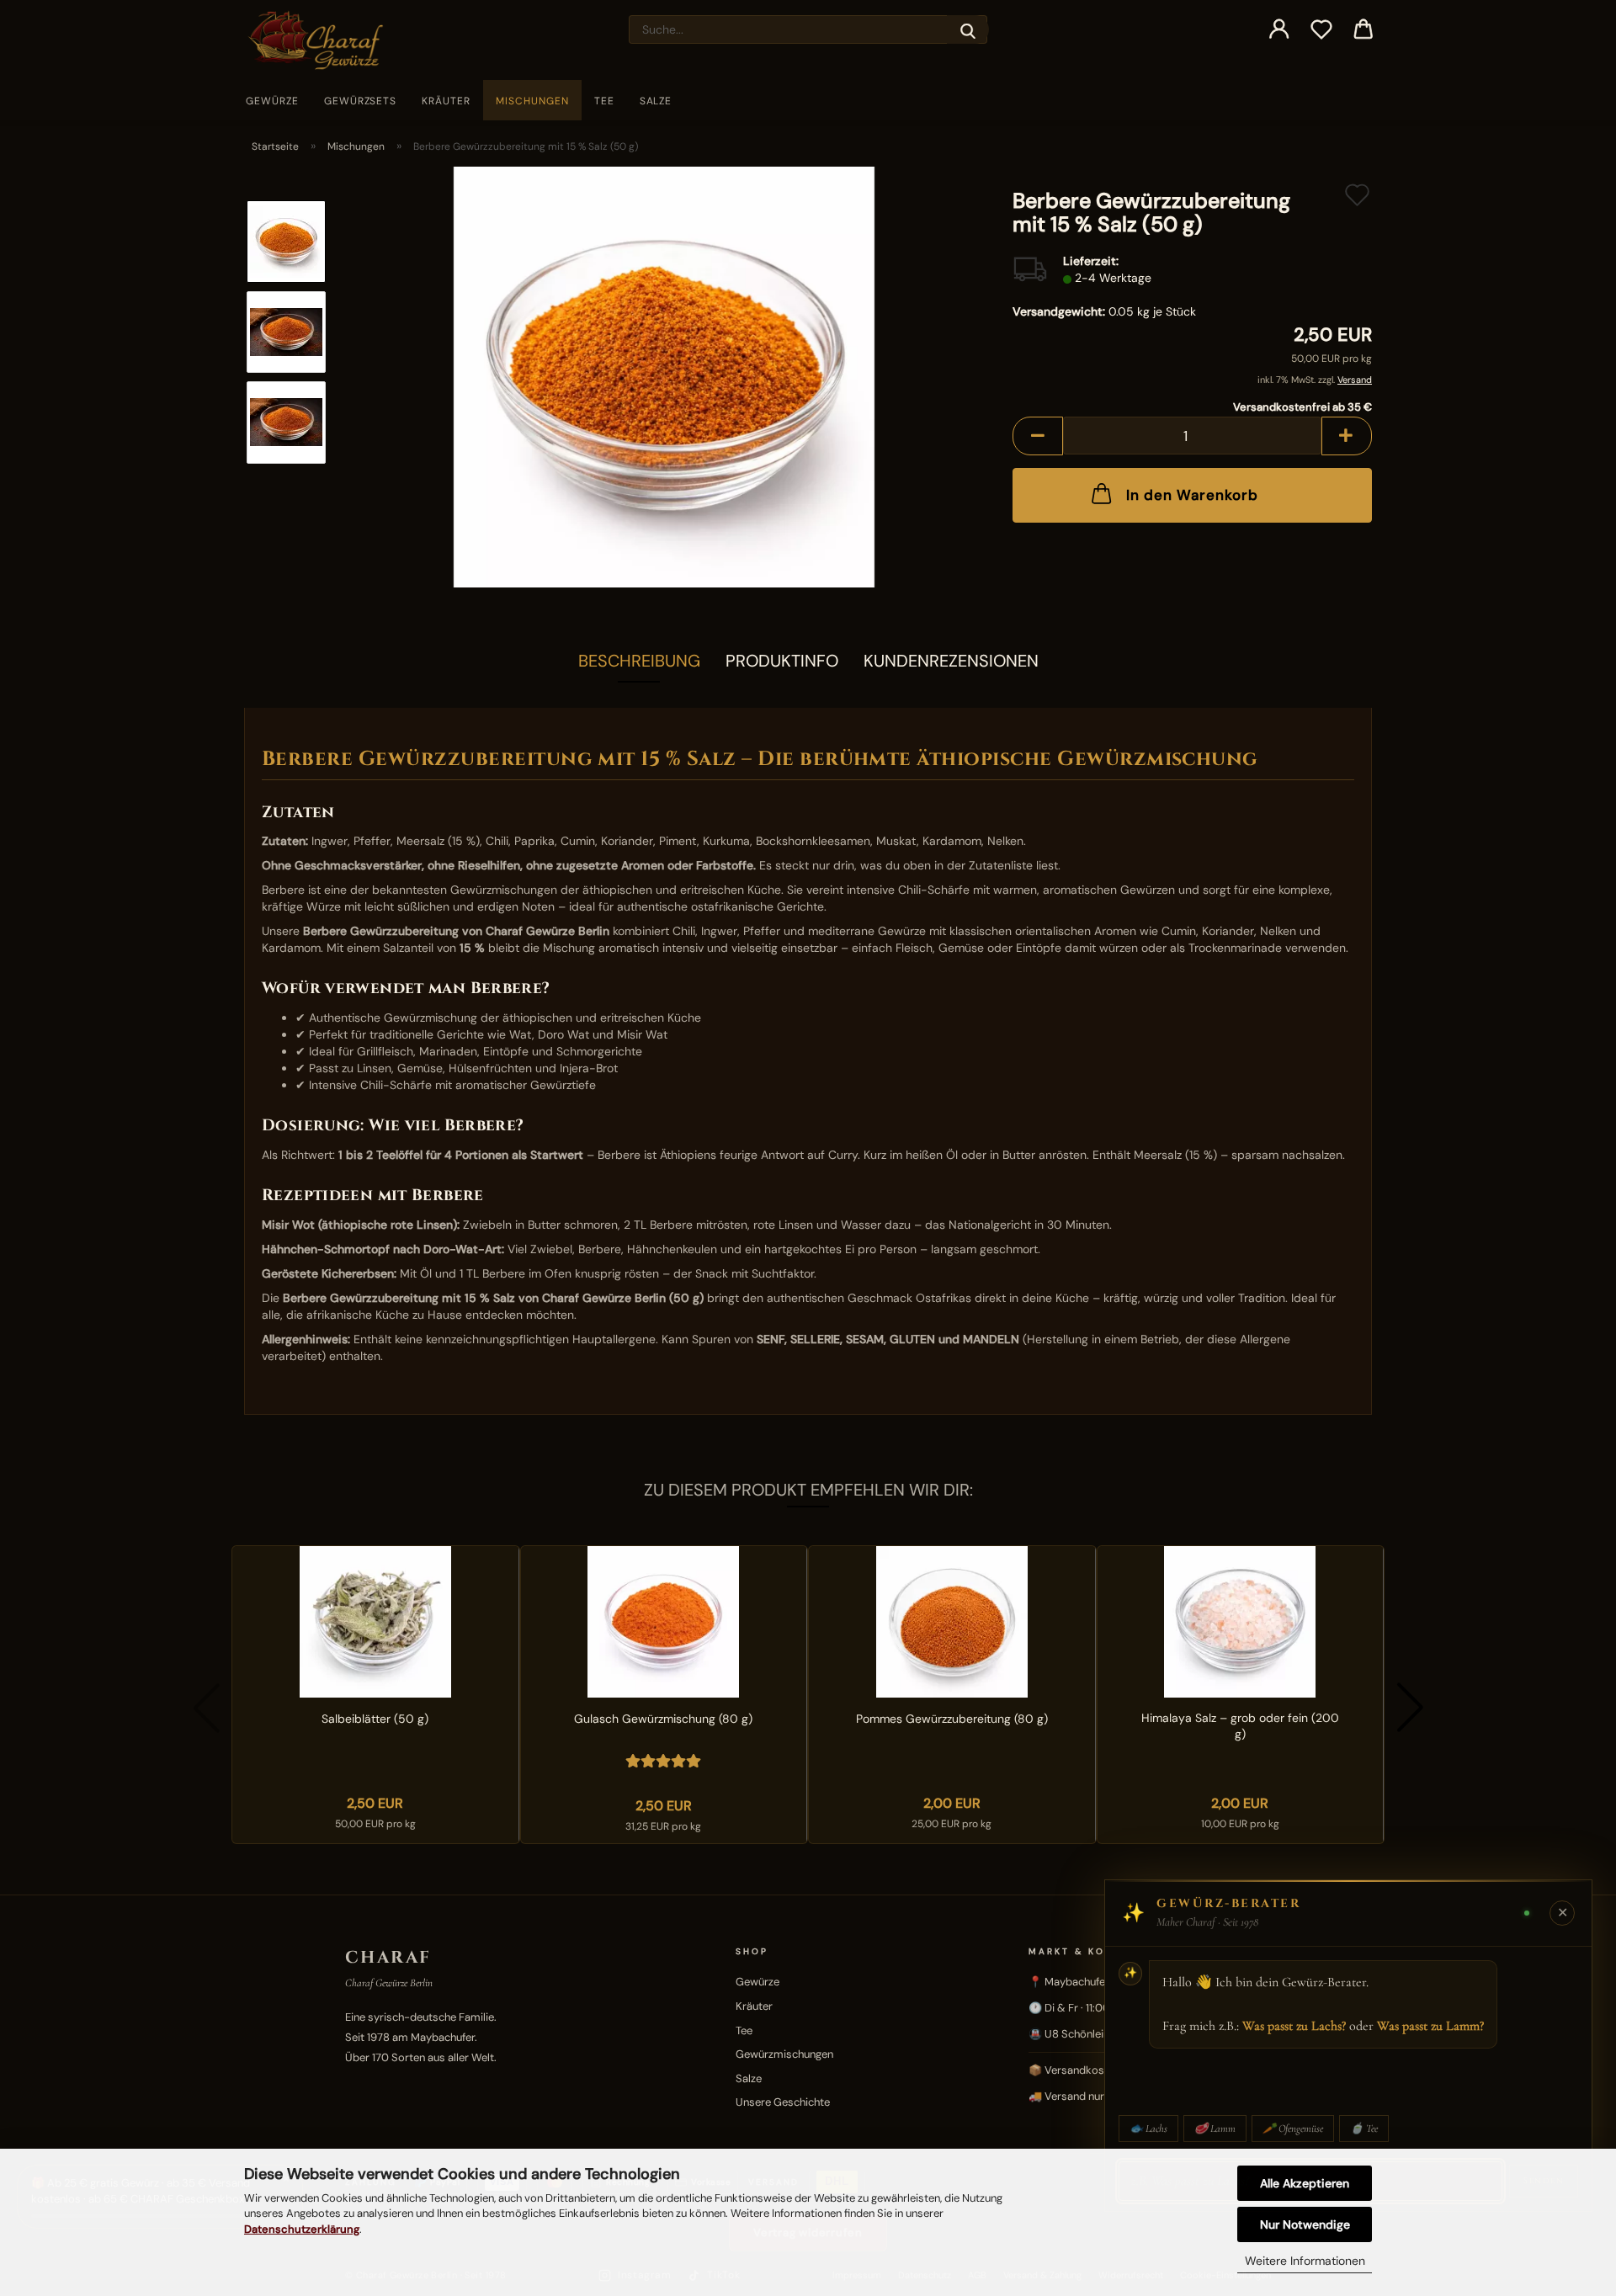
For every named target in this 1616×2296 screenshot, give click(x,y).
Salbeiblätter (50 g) (375, 1719)
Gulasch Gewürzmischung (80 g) (663, 1719)
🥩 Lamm (1215, 2129)
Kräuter (446, 101)
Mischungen (532, 101)
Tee (604, 101)
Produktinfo (782, 661)
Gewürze (272, 101)
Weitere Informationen (1305, 2261)
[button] (1279, 29)
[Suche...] (968, 29)
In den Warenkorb (1192, 495)
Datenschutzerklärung (302, 2229)
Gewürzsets (361, 101)
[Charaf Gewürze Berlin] (322, 40)
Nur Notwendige (1305, 2224)
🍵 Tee (1364, 2129)
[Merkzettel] (1321, 29)
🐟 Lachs (1148, 2129)
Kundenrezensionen (951, 661)
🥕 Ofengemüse (1293, 2129)
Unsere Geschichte (783, 2102)
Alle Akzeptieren (1305, 2183)
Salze (656, 101)
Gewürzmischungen (784, 2054)
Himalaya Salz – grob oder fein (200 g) (1240, 1726)
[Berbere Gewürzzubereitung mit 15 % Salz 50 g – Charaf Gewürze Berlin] (664, 376)
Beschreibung (639, 661)
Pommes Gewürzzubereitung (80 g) (952, 1719)
